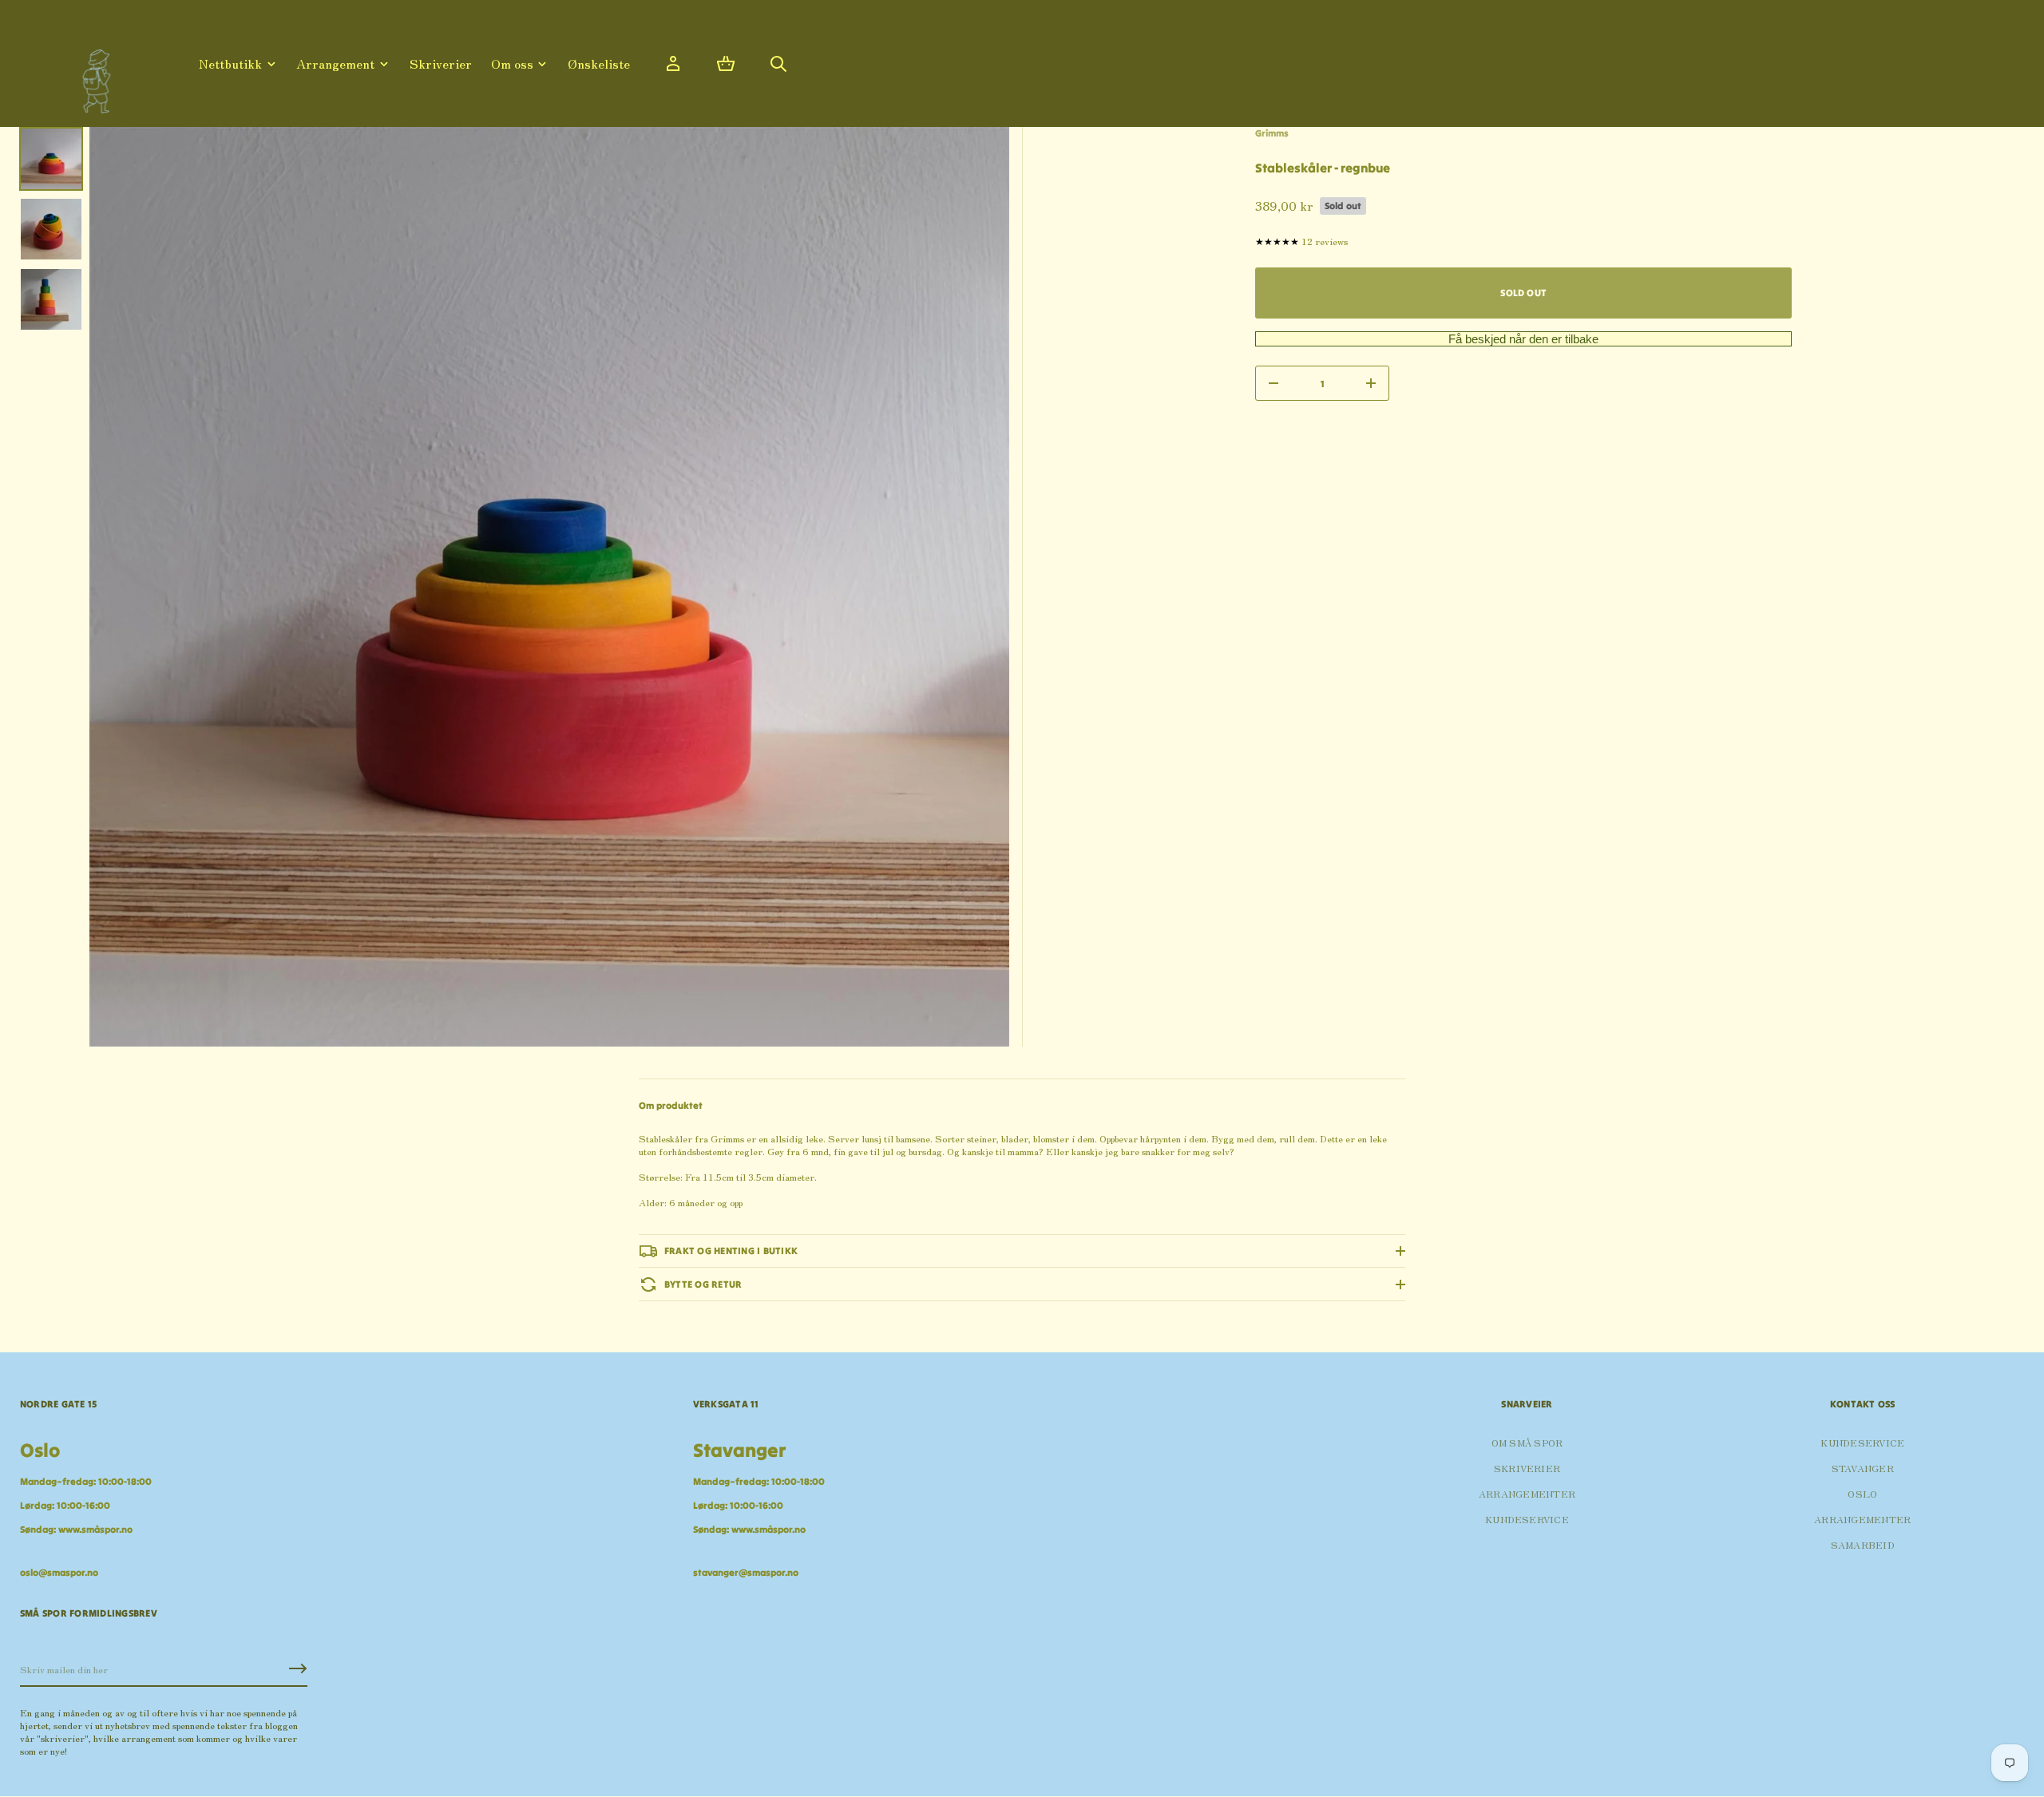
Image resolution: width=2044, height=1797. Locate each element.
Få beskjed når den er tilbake (1523, 339)
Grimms (1272, 133)
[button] (726, 64)
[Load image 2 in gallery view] (51, 229)
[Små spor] (92, 75)
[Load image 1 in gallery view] (51, 159)
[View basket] (726, 64)
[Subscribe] (298, 1668)
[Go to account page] (673, 64)
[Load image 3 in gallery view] (51, 299)
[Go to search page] (778, 64)
